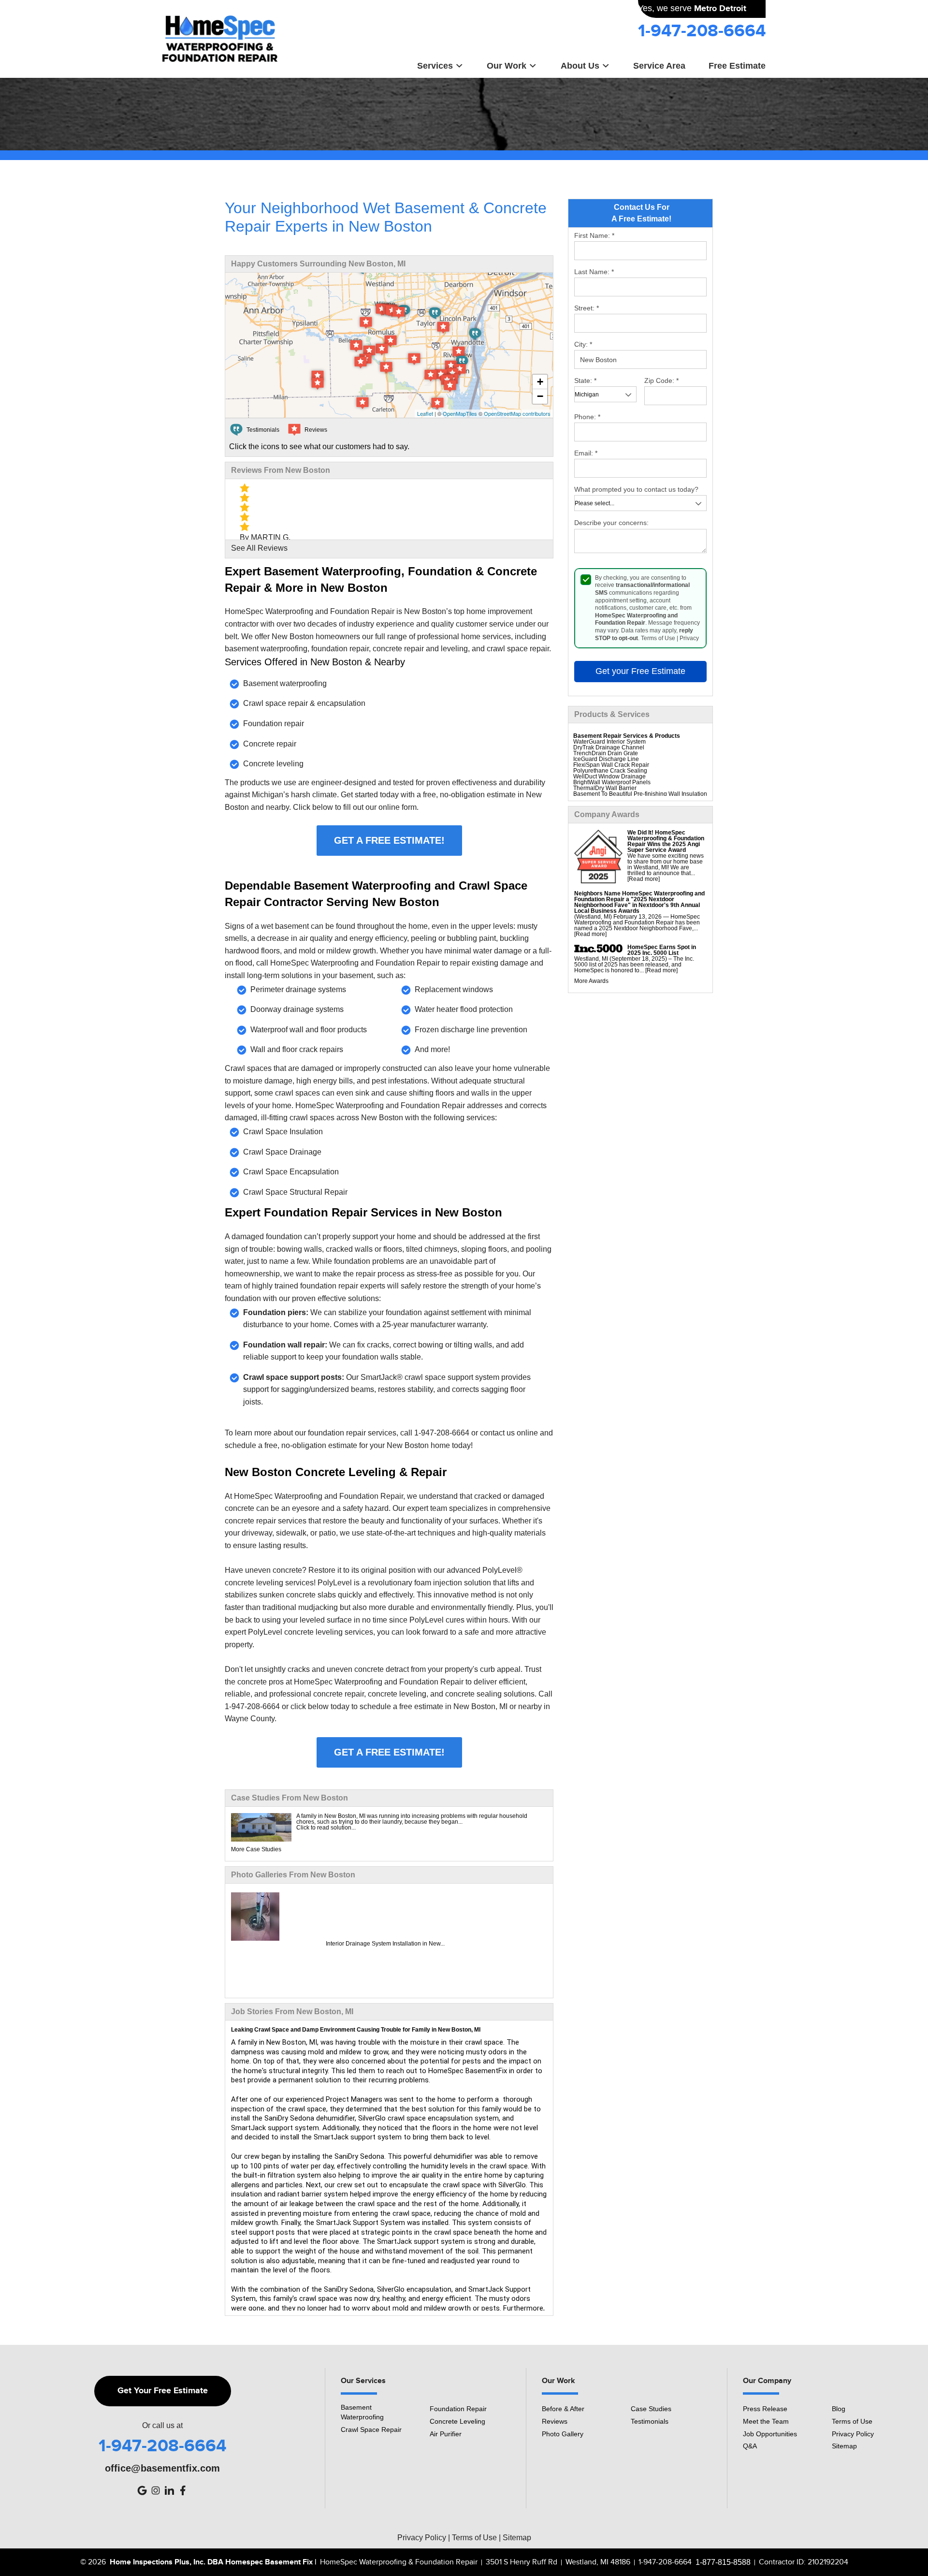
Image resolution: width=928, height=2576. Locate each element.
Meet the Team (766, 2421)
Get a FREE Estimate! (389, 840)
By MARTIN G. (265, 537)
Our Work (507, 66)
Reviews (555, 2421)
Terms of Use (658, 638)
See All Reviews (259, 548)
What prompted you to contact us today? (636, 489)
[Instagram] (156, 2490)
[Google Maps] (142, 2490)
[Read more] (644, 879)
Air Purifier (446, 2434)
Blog (839, 2409)
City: (583, 344)
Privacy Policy (853, 2434)
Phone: (587, 417)
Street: (587, 308)
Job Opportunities (770, 2434)
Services (435, 66)
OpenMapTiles (460, 413)
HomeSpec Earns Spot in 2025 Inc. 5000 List (662, 950)
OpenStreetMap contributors (517, 413)
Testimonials (650, 2421)
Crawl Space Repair (371, 2430)
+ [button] (540, 382)
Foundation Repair (458, 2409)
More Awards (591, 981)
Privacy (689, 638)
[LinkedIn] (169, 2490)
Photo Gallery (563, 2434)
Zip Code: (661, 381)
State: (585, 381)
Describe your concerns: (611, 523)
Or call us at (162, 2426)
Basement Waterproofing (362, 2412)
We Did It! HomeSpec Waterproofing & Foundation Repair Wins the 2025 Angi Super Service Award (666, 841)
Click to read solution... (326, 1828)
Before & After (563, 2409)
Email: (586, 453)
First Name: (594, 235)
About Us (580, 66)
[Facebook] (183, 2490)
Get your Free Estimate (640, 671)
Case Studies (651, 2409)
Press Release (765, 2409)
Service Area (659, 66)
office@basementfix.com (162, 2468)
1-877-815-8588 (723, 2562)
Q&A (750, 2446)
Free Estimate (737, 66)
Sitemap (844, 2446)
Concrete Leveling (457, 2421)
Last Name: (594, 272)
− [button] (540, 396)
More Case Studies (256, 1849)
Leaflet (425, 413)
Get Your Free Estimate (163, 2391)
